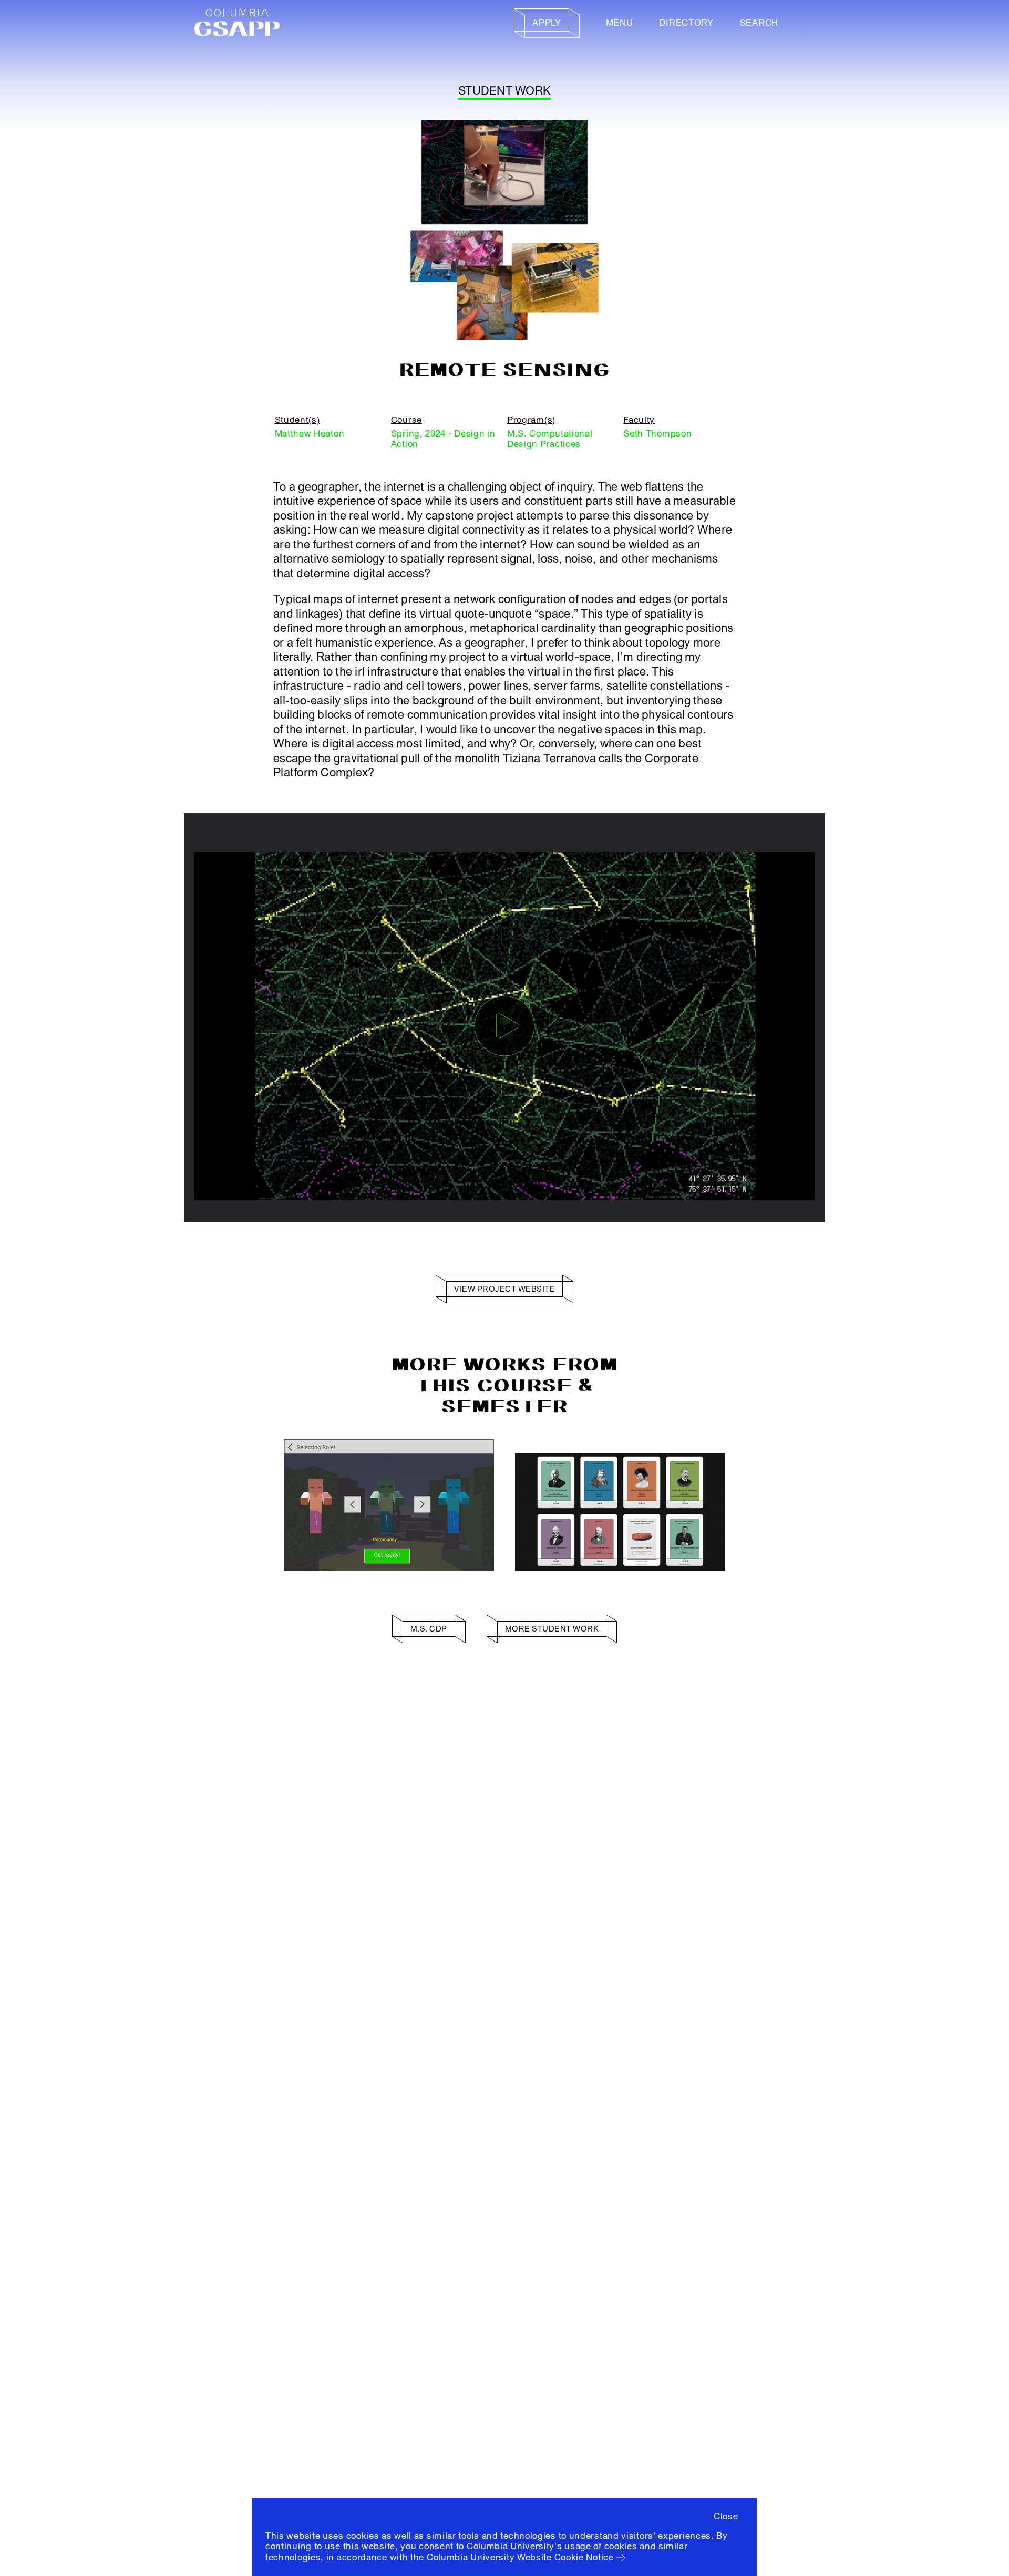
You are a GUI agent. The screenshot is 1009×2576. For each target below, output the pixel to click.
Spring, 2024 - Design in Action (443, 439)
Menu (620, 23)
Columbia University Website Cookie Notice (520, 2557)
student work (504, 91)
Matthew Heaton (310, 434)
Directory (686, 23)
